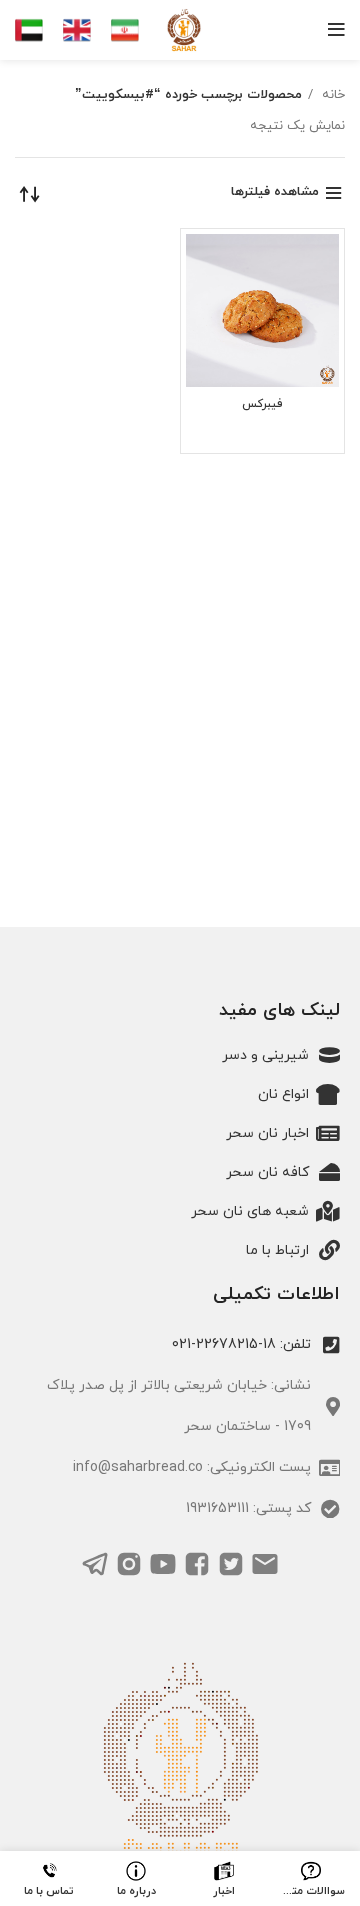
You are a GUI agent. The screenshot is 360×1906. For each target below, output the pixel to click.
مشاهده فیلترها (275, 192)
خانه (331, 95)
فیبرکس (262, 404)
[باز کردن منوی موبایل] (336, 30)
